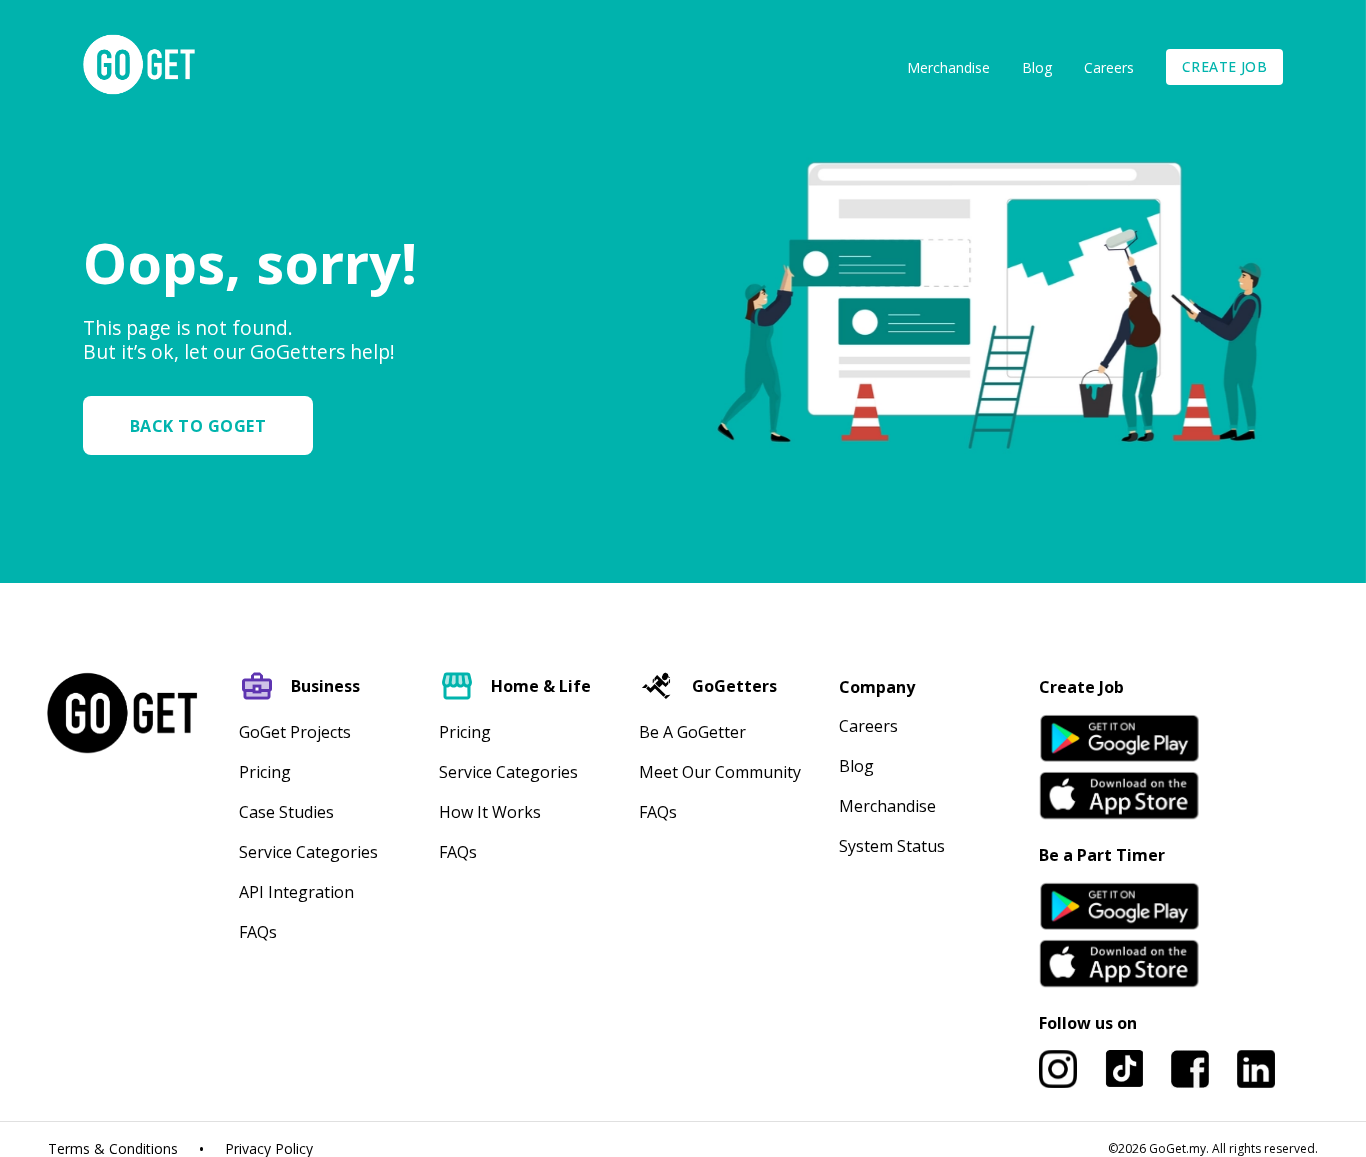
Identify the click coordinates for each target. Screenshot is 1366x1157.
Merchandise (948, 67)
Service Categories (308, 852)
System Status (892, 846)
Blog (1037, 67)
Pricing (265, 772)
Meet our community (720, 772)
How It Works (490, 812)
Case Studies (286, 812)
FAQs (258, 932)
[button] (206, 425)
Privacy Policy (269, 1149)
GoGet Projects (295, 732)
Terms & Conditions (113, 1149)
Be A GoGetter (692, 732)
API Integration (296, 892)
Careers (1109, 67)
